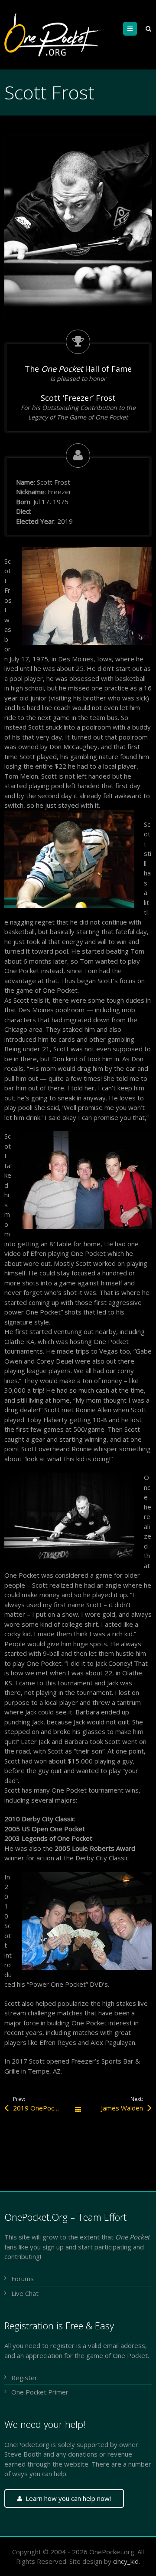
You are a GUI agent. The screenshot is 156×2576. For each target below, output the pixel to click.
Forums (23, 2279)
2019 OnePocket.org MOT (45, 2108)
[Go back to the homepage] (55, 35)
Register (24, 2378)
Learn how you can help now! (68, 2498)
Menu (137, 29)
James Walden (122, 2108)
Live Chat (25, 2293)
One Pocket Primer (40, 2392)
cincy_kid (126, 2561)
